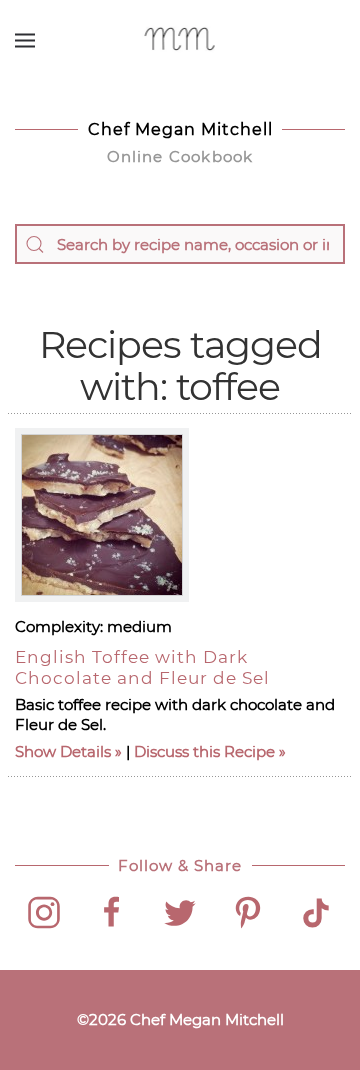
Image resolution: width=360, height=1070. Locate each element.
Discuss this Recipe (204, 751)
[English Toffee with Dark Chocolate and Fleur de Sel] (102, 515)
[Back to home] (180, 40)
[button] (25, 40)
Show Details (63, 751)
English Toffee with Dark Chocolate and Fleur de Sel (142, 667)
